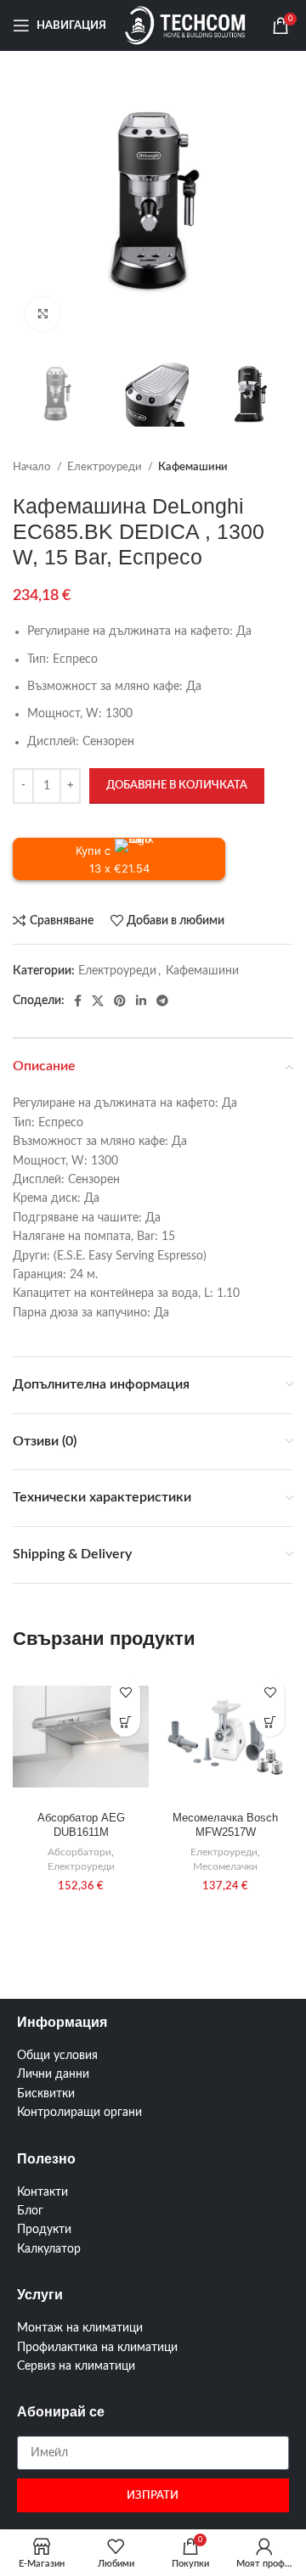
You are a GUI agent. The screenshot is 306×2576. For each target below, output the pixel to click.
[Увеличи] (42, 314)
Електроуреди (105, 467)
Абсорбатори (79, 1852)
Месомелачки (225, 1866)
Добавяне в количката (177, 786)
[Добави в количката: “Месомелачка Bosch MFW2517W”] (270, 1722)
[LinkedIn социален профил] (141, 1001)
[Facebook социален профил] (78, 1001)
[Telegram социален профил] (162, 1001)
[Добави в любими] (125, 1692)
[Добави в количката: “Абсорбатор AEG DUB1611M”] (125, 1722)
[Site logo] (186, 25)
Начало (33, 467)
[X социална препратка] (98, 1001)
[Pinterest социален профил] (120, 1001)
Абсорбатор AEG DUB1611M (81, 1826)
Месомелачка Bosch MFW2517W (225, 1826)
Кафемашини (193, 467)
